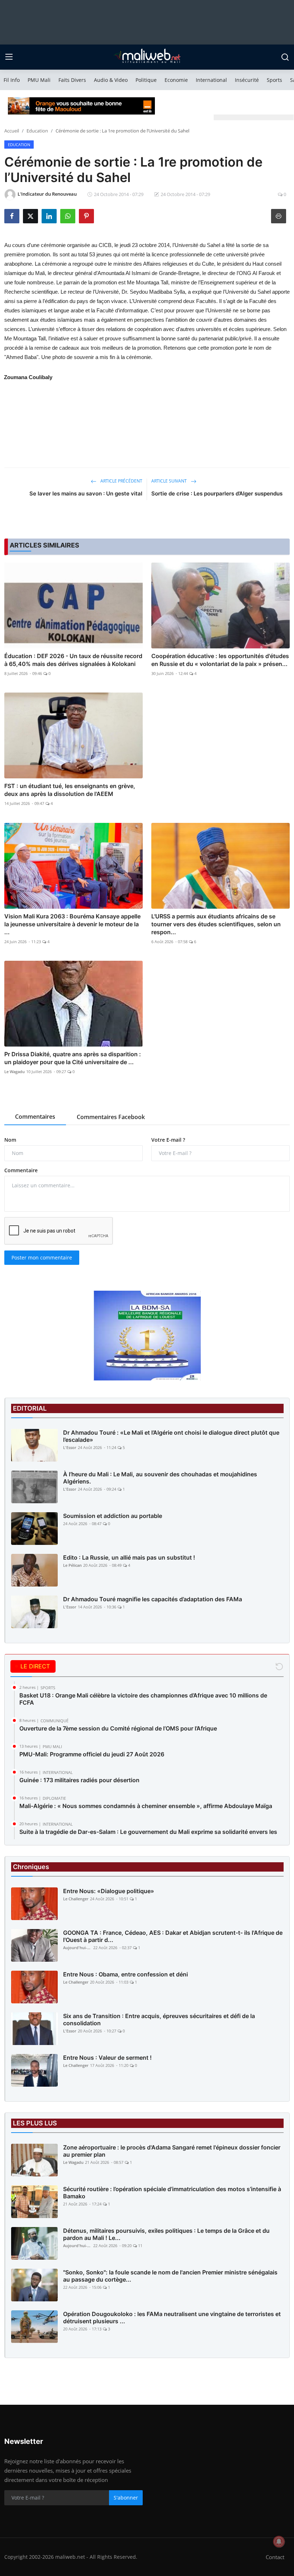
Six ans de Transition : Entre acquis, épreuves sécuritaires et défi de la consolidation (159, 2020)
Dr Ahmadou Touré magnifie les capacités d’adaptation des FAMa (153, 1599)
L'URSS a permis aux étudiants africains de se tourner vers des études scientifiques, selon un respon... (216, 924)
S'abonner (126, 2498)
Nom (10, 1140)
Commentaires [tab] (35, 1117)
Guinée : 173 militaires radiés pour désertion (79, 1780)
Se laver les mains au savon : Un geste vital (86, 493)
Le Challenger (76, 1899)
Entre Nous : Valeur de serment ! (107, 2058)
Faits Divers (72, 80)
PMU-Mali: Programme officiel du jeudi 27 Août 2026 (92, 1754)
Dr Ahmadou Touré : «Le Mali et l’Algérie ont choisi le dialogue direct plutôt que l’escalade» (171, 1436)
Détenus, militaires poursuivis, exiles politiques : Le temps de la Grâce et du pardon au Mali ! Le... (166, 2234)
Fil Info (12, 80)
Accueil (12, 131)
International (211, 80)
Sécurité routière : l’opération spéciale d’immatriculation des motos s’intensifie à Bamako (172, 2193)
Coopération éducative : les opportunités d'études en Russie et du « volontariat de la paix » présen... (220, 660)
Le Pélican (72, 1565)
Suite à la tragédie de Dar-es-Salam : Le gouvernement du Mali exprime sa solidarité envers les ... (148, 1835)
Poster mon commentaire (42, 1257)
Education (37, 131)
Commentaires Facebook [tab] (111, 1117)
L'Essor (70, 1447)
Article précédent (121, 481)
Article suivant (170, 481)
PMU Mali (39, 80)
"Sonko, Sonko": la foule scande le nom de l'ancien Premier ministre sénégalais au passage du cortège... (170, 2276)
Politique (146, 80)
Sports (274, 80)
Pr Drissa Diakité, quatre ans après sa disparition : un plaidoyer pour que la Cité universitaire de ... (73, 1058)
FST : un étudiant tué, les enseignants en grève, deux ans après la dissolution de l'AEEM (70, 790)
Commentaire (21, 1170)
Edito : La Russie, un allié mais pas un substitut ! (129, 1557)
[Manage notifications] (279, 2542)
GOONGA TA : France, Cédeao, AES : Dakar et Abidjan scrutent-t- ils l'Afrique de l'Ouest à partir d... (173, 1936)
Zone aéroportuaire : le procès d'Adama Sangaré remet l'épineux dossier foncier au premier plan (172, 2151)
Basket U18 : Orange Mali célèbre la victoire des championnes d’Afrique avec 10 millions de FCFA (143, 1699)
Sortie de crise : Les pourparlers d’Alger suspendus (217, 493)
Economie (176, 80)
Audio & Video (111, 80)
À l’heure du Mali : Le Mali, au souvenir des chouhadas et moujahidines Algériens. (160, 1478)
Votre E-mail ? (168, 1140)
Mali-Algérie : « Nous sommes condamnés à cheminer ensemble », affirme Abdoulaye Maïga (146, 1806)
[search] (285, 57)
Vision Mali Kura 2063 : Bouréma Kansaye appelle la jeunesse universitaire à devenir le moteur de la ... (72, 924)
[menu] (9, 57)
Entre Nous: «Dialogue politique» (109, 1891)
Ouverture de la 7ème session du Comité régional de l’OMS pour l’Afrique (118, 1728)
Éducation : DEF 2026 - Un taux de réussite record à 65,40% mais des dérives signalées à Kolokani (73, 660)
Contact (275, 2557)
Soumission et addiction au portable (113, 1516)
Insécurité (247, 80)
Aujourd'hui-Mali (77, 1948)
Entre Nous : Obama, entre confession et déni (125, 1974)
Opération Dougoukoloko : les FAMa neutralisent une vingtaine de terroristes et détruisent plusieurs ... (172, 2318)
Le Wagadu (15, 1072)
